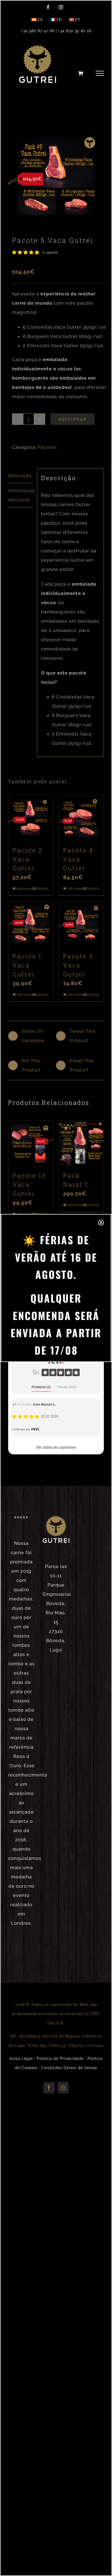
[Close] (101, 1223)
